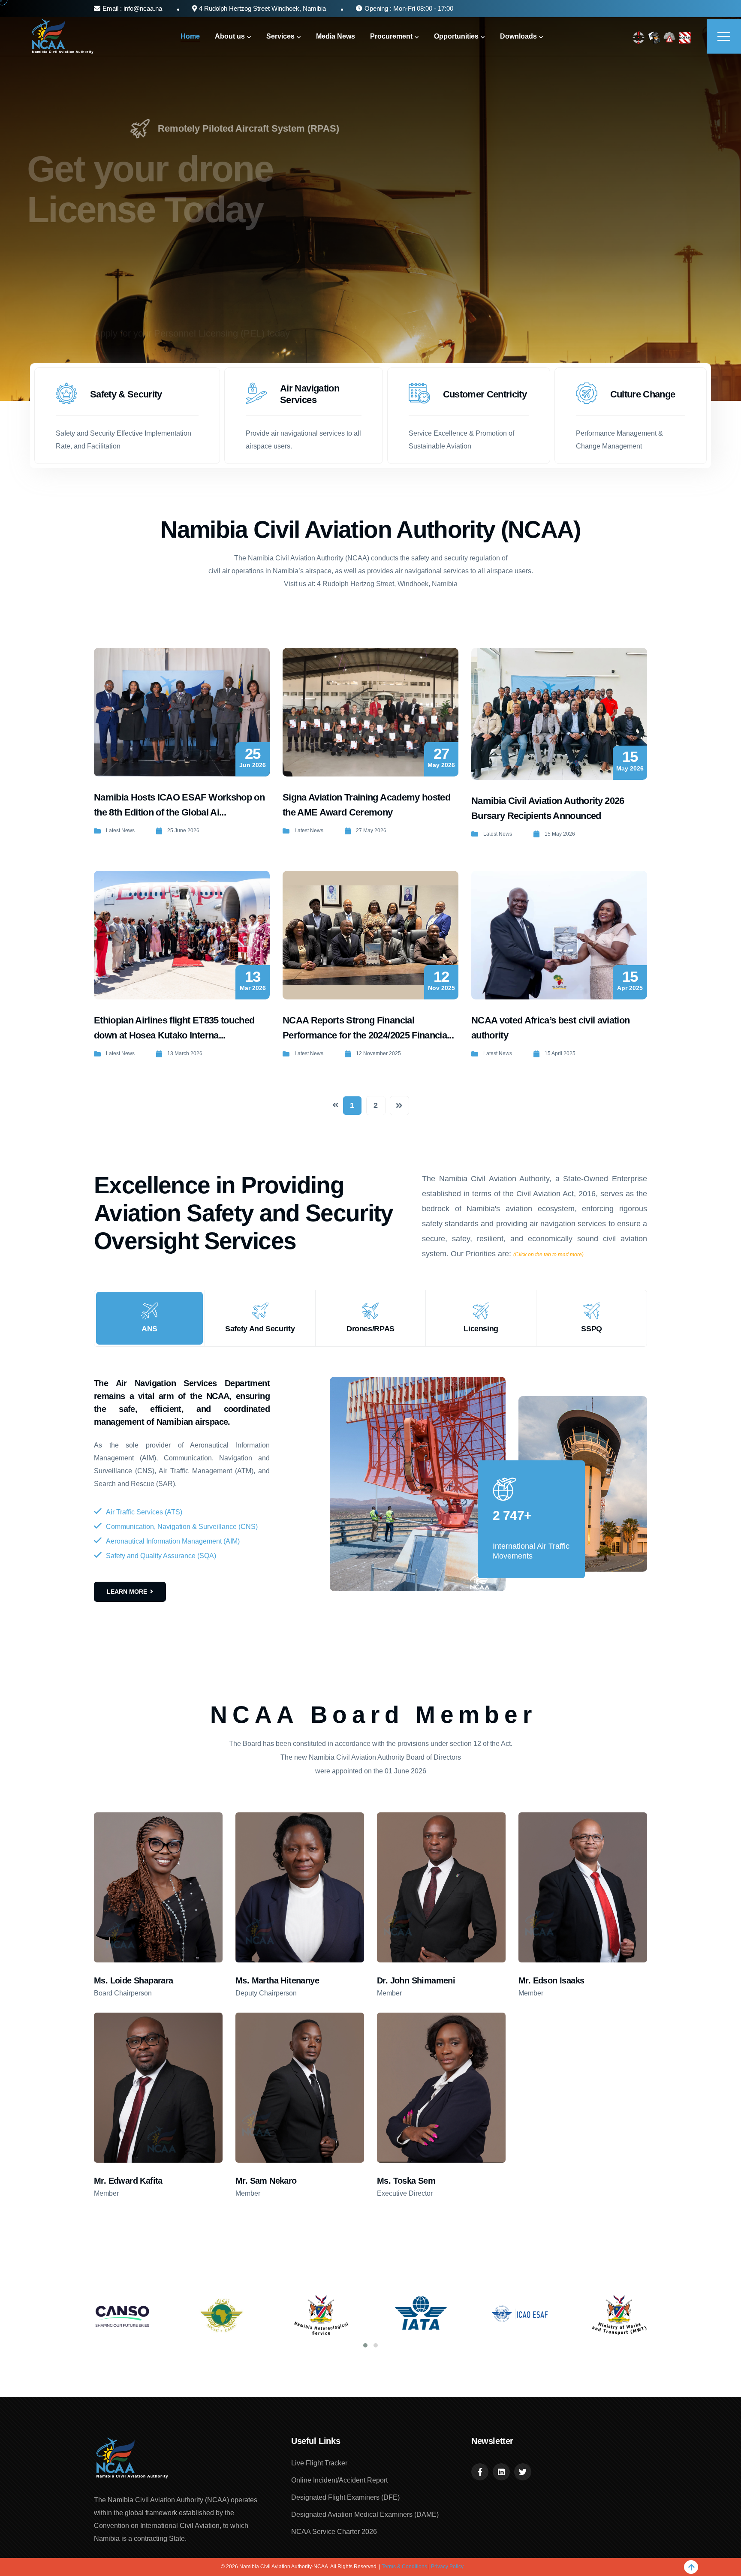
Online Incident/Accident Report (339, 2480)
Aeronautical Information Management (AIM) (173, 1541)
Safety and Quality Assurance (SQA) (161, 1556)
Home (190, 36)
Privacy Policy (447, 2567)
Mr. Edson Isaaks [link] (551, 1980)
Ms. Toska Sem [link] (406, 2181)
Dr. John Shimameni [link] (416, 1980)
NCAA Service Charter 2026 (334, 2532)
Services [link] (280, 36)
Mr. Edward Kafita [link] (128, 2181)
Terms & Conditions (404, 2567)
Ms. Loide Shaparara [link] (134, 1980)
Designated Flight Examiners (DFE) (345, 2497)
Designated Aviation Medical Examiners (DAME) (365, 2514)
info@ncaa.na (142, 8)
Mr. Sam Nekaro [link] (266, 2181)
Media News (336, 36)
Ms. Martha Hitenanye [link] (277, 1980)
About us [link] (230, 36)
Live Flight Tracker (319, 2463)
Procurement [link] (391, 36)
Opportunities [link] (456, 36)
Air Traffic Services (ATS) (144, 1512)
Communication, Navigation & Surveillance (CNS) (182, 1527)
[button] (365, 2345)
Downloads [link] (518, 36)
